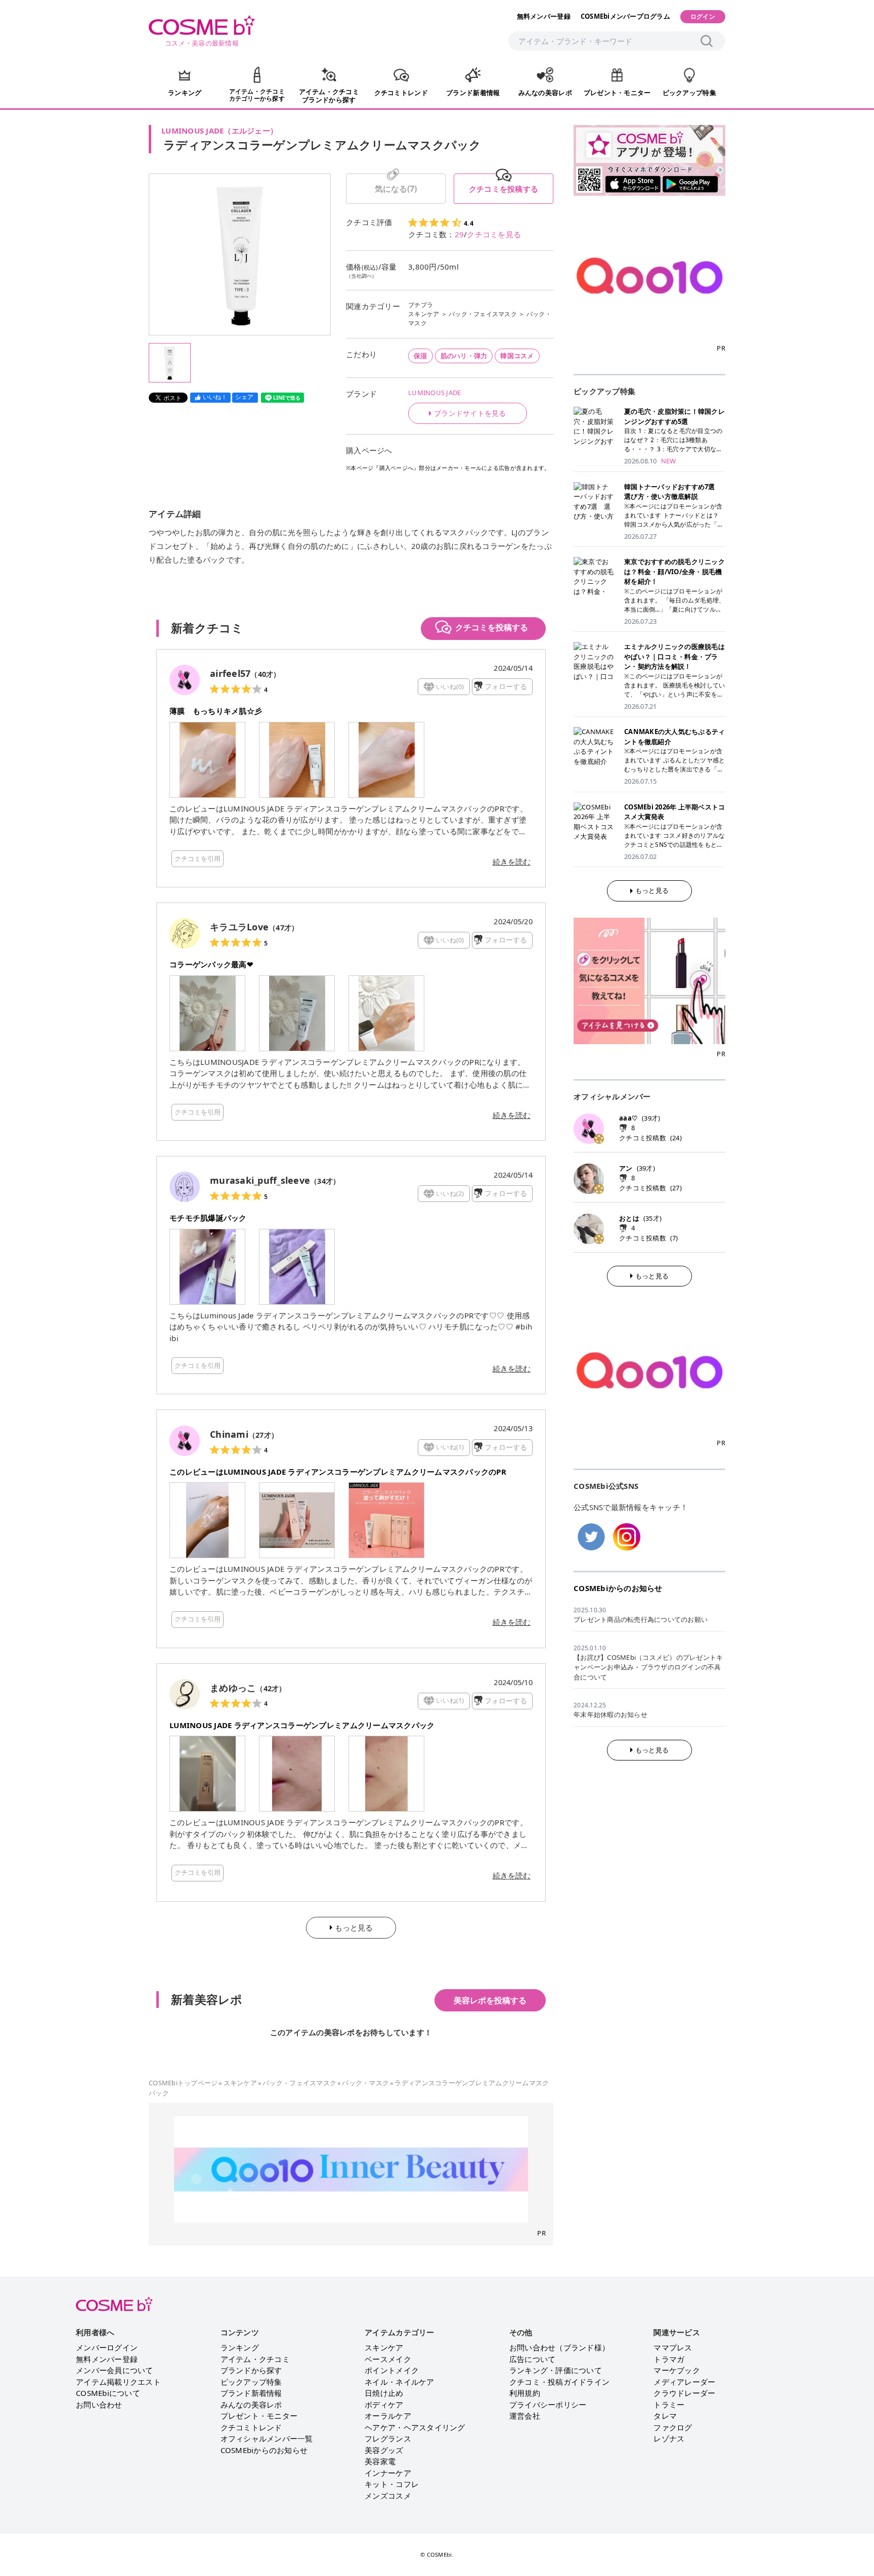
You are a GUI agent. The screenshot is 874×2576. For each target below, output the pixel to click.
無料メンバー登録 (544, 16)
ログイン (703, 16)
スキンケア (424, 314)
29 (460, 234)
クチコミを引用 (198, 858)
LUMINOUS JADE (434, 393)
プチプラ (421, 305)
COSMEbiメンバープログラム (625, 16)
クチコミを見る (494, 234)
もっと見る (652, 890)
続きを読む (512, 862)
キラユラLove (239, 927)
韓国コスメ (517, 356)
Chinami (229, 1434)
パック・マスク (365, 2083)
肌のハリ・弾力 (464, 356)
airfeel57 (230, 673)
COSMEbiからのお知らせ (618, 1588)
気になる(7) (396, 189)
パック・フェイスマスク (483, 314)
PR (541, 2233)
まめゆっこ (233, 1688)
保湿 (421, 356)
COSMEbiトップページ (183, 2083)
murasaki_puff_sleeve (260, 1180)
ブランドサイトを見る (470, 413)
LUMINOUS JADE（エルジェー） (220, 131)
